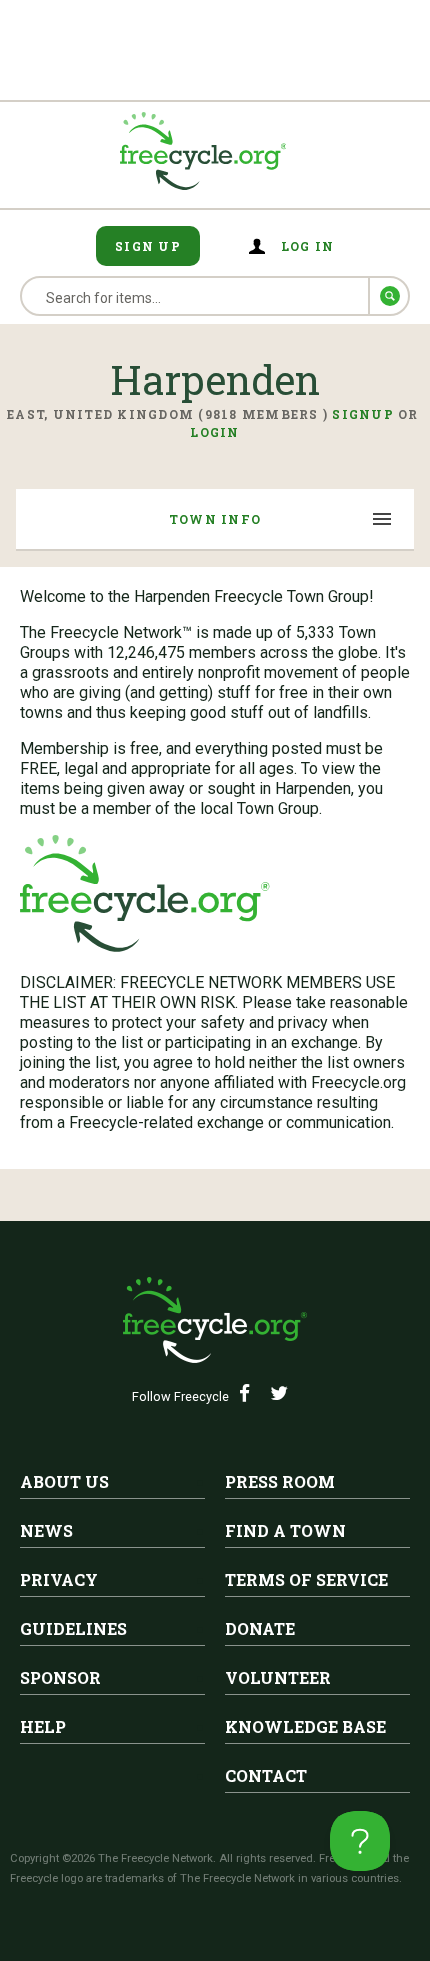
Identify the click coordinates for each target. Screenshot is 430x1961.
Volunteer (278, 1677)
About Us (64, 1481)
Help (43, 1726)
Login (214, 432)
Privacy (59, 1579)
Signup (363, 414)
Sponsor (60, 1677)
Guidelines (73, 1628)
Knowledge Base (305, 1726)
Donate (260, 1628)
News (46, 1530)
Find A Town (285, 1530)
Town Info (215, 519)
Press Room (280, 1481)
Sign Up (148, 246)
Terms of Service (306, 1579)
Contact (266, 1775)
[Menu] (383, 521)
